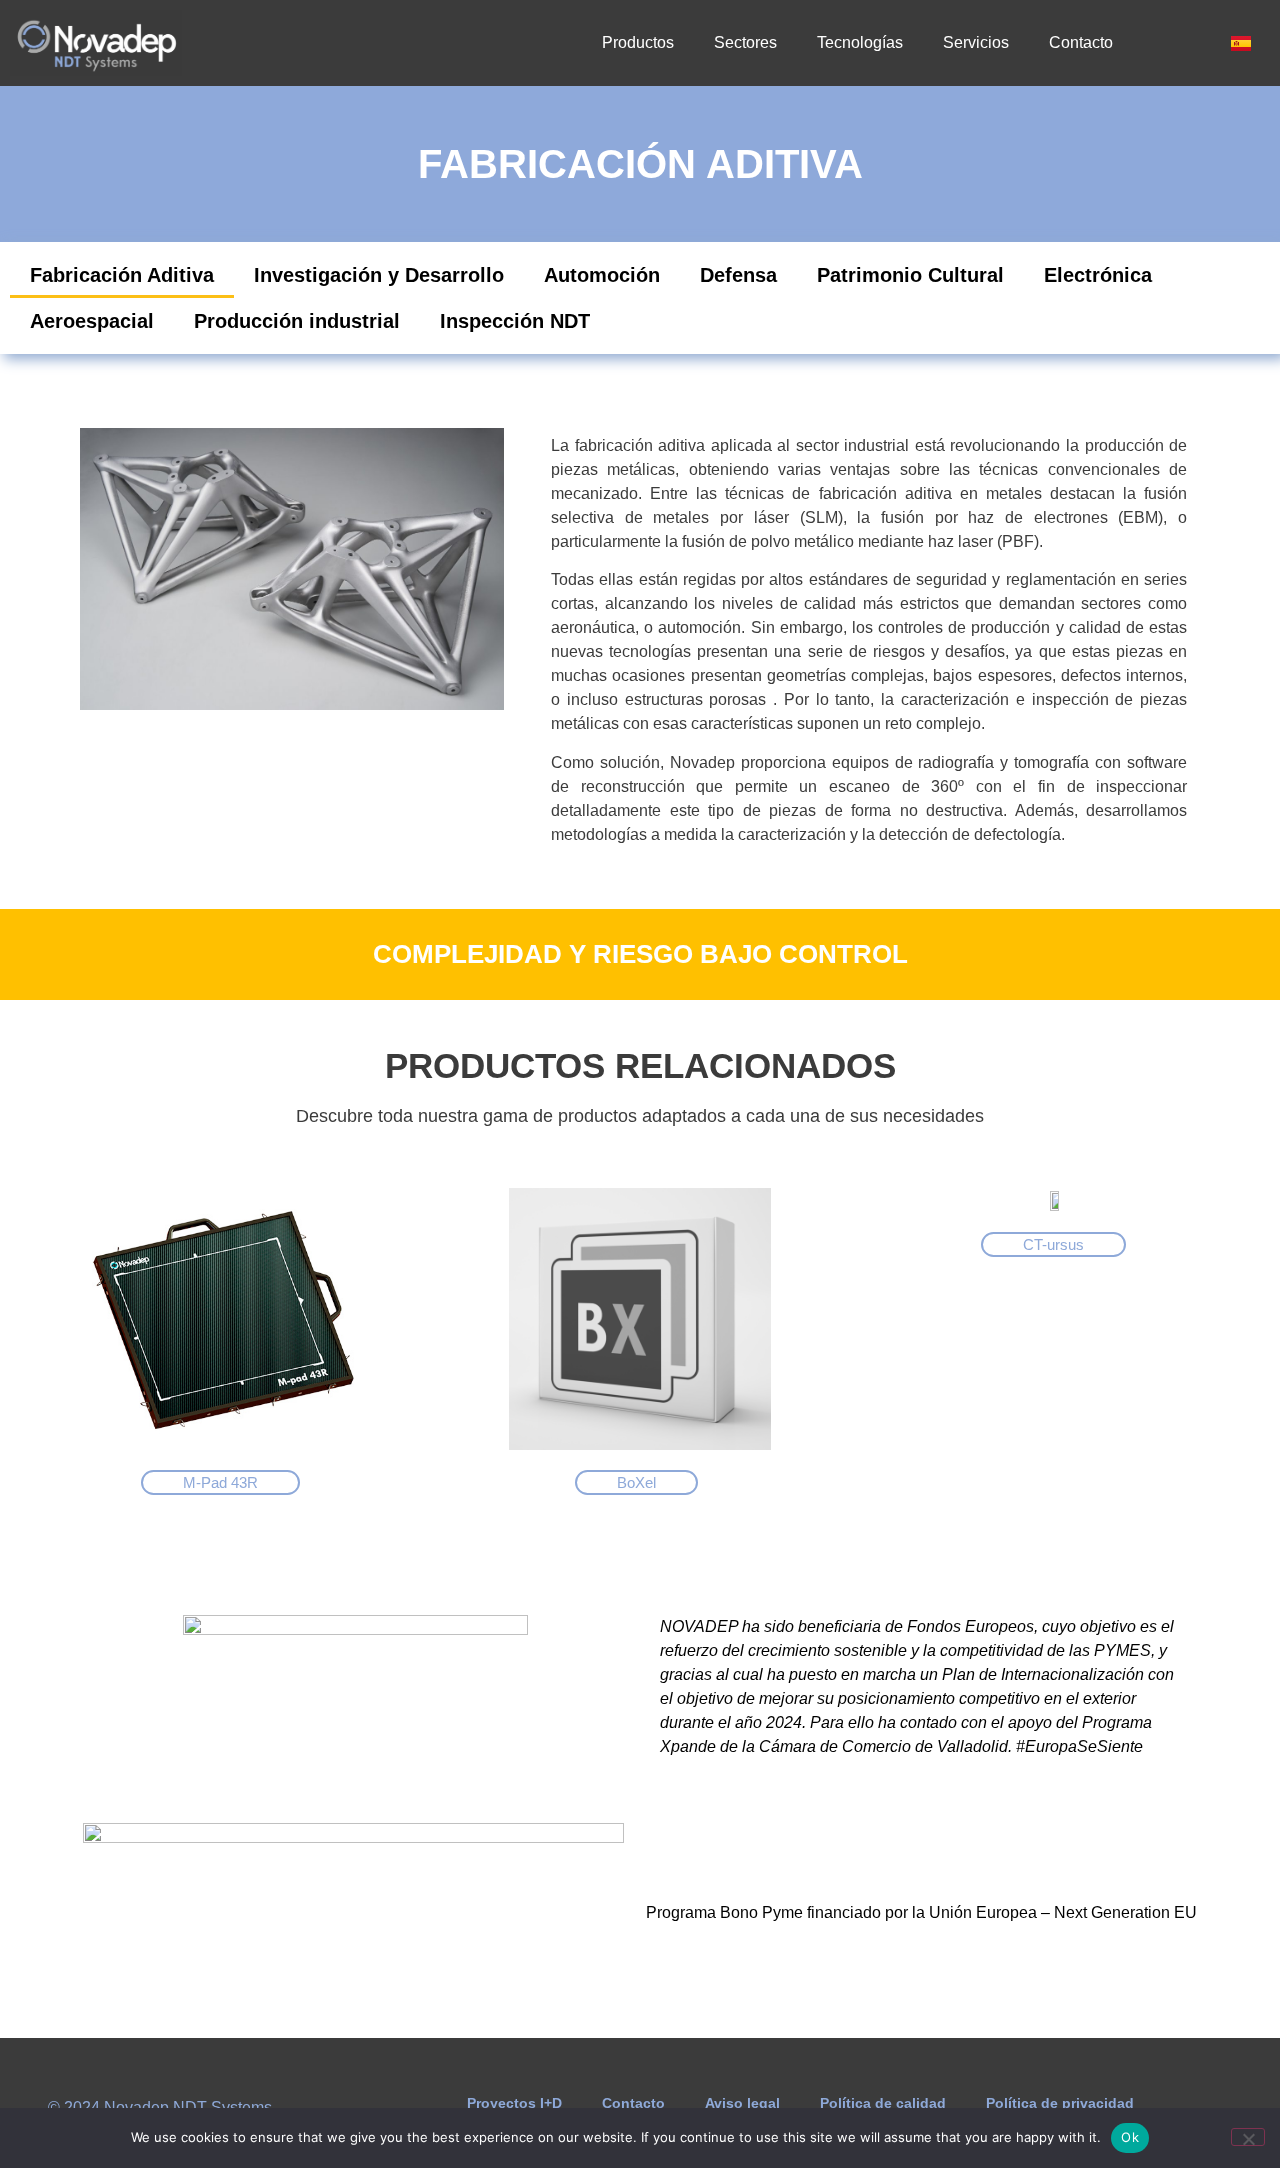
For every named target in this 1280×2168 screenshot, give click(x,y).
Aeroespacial (92, 321)
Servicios (976, 42)
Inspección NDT (515, 321)
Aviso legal (742, 2103)
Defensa (738, 275)
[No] (1248, 2137)
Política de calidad (883, 2103)
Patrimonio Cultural (910, 275)
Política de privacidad (1060, 2103)
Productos (638, 42)
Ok (1130, 2137)
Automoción (602, 275)
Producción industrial (297, 321)
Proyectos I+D (514, 2103)
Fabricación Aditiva (122, 275)
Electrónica (1098, 275)
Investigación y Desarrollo (379, 275)
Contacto (1081, 42)
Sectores (745, 42)
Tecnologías (860, 42)
